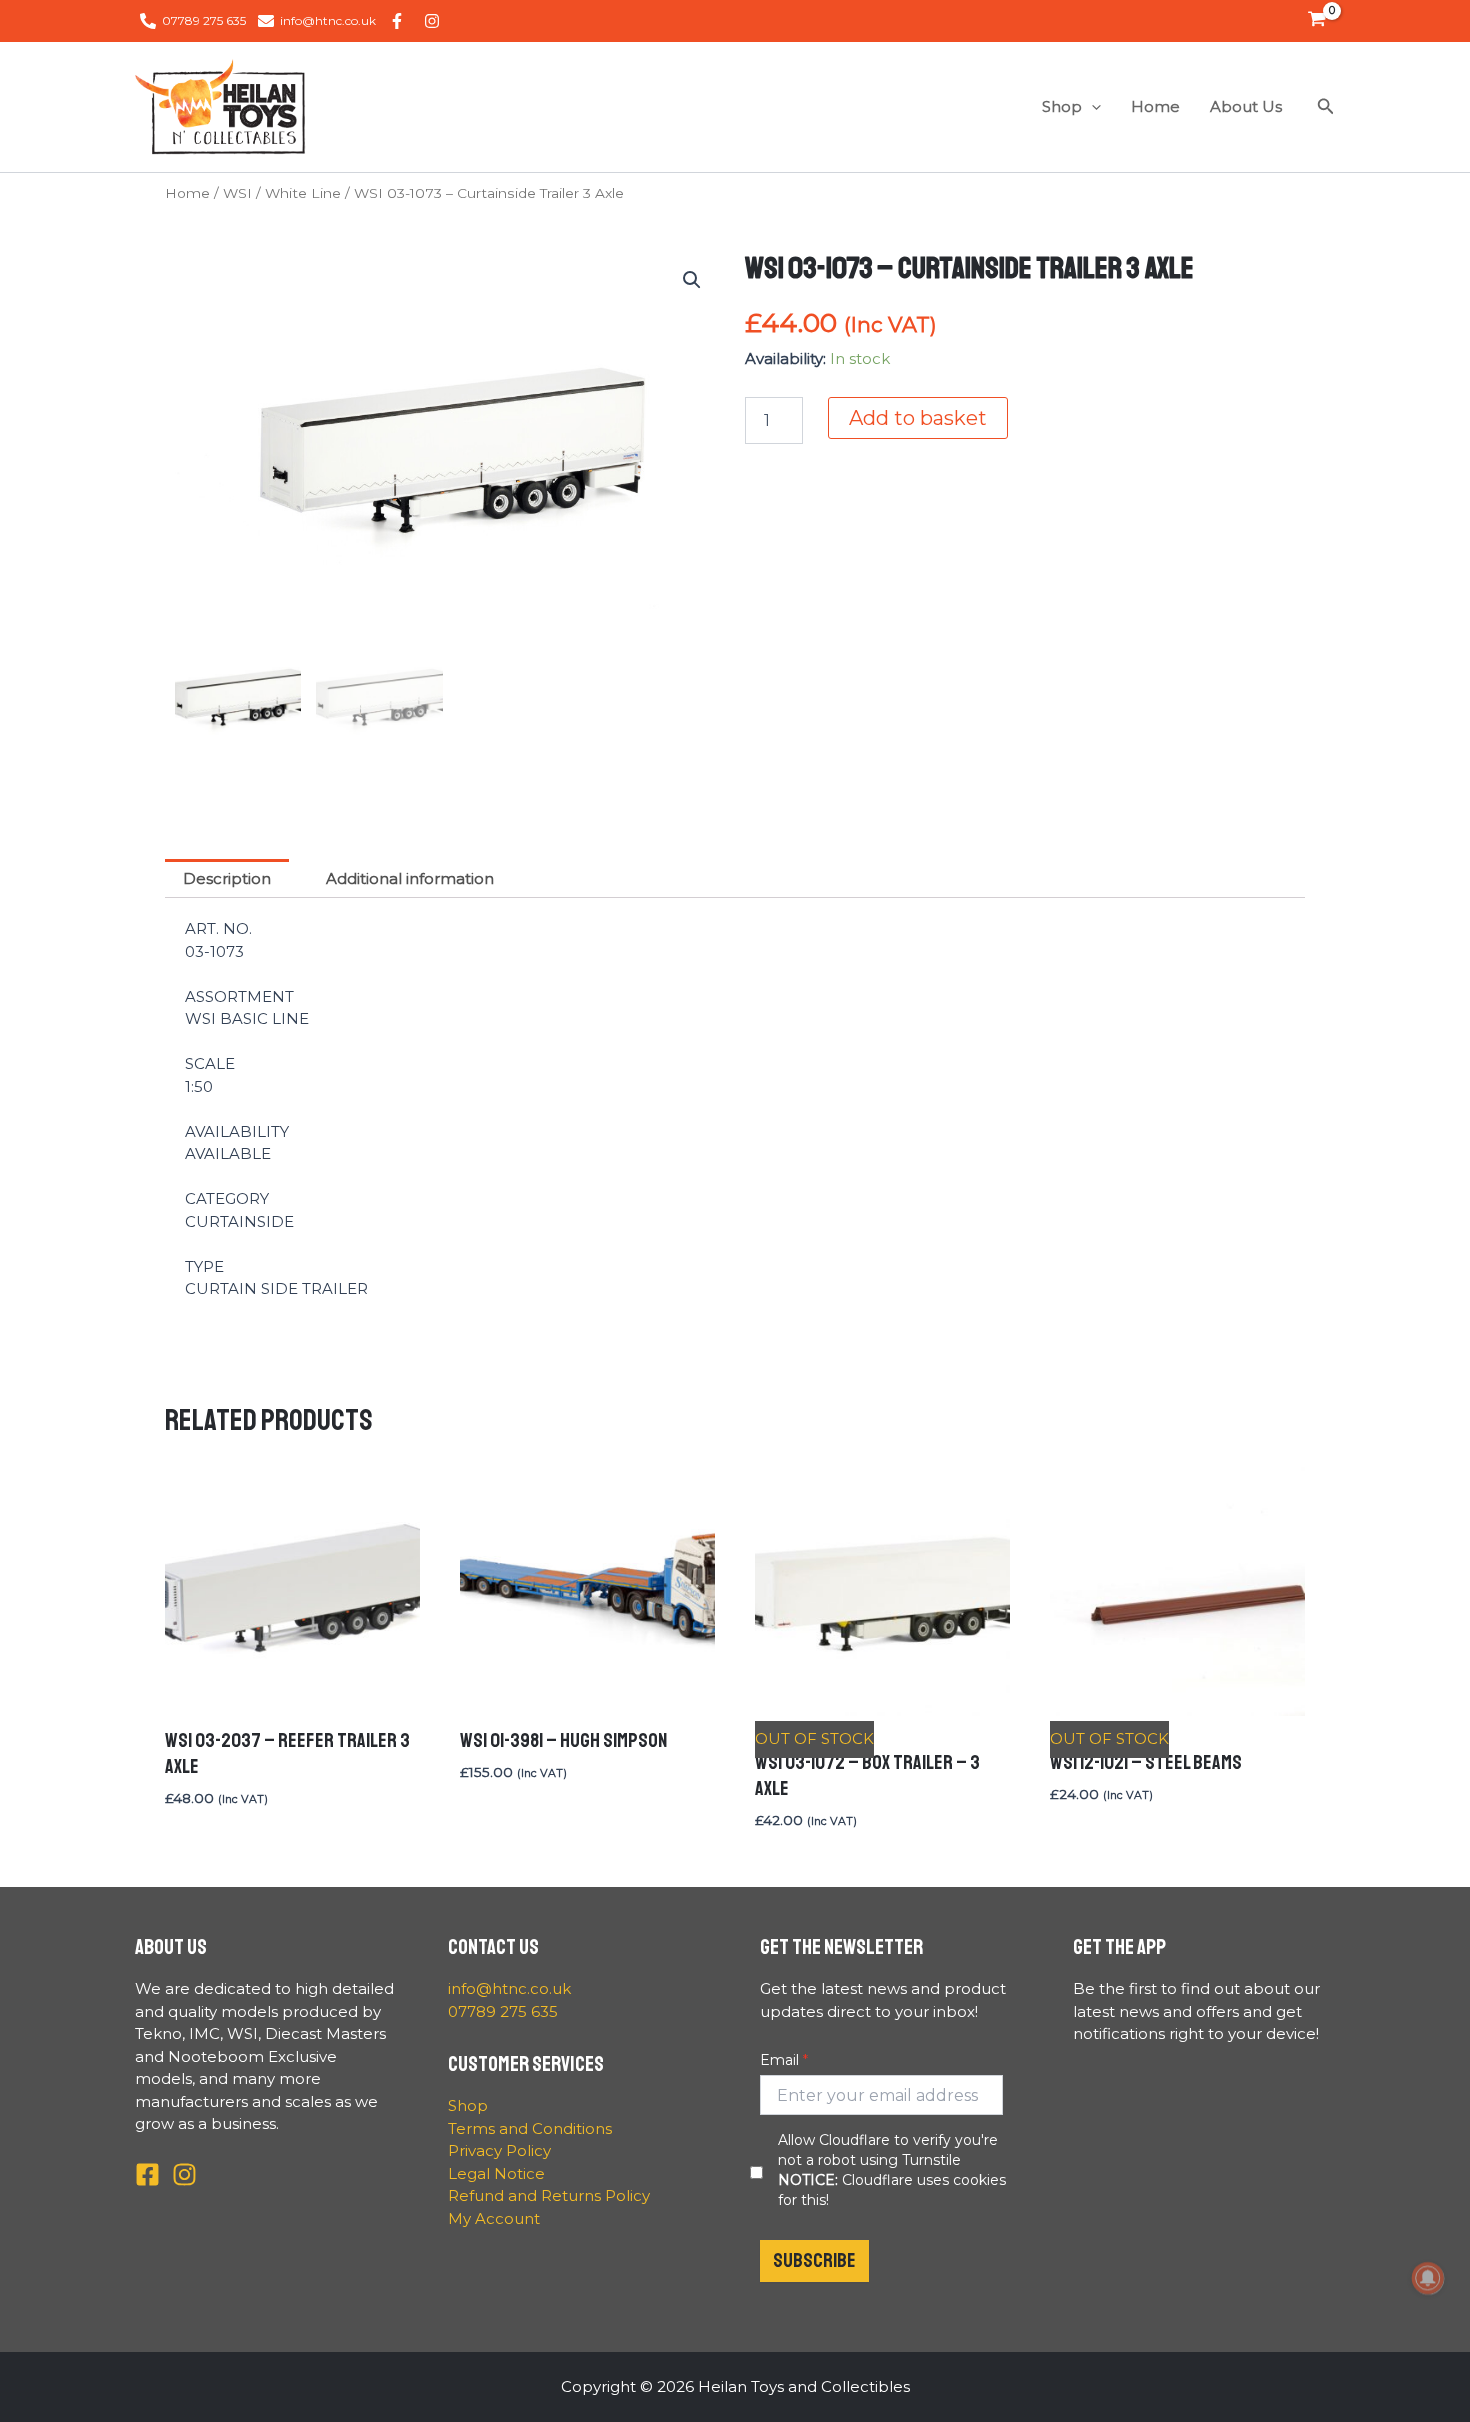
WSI (237, 193)
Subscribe (814, 2260)
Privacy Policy (499, 2150)
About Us (1246, 106)
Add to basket (918, 418)
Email (779, 2060)
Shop (1062, 106)
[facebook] (400, 21)
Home (1155, 106)
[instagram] (435, 21)
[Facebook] (147, 2174)
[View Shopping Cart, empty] (1317, 21)
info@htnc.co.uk (509, 1988)
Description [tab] (227, 878)
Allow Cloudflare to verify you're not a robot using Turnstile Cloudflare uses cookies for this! (892, 2170)
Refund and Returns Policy (549, 2195)
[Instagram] (184, 2174)
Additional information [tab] (410, 878)
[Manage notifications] (1428, 2278)
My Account (494, 2218)
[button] (1091, 107)
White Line (303, 193)
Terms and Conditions (530, 2128)
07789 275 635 (503, 2011)
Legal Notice (496, 2173)
